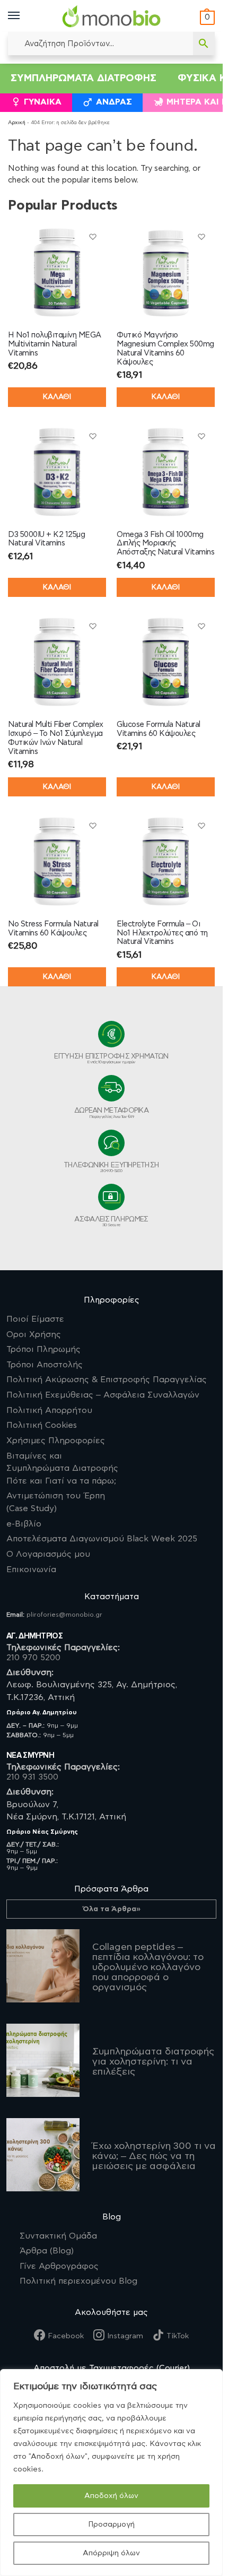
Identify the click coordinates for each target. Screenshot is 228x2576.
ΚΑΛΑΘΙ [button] (166, 397)
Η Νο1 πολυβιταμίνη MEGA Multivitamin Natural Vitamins (55, 344)
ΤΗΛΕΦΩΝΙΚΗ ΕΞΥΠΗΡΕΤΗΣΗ (112, 1167)
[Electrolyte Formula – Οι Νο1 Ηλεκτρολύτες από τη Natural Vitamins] (166, 861)
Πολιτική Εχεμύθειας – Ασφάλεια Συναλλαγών (103, 1395)
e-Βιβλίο (24, 1524)
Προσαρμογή (111, 2525)
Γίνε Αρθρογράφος (59, 2266)
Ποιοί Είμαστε (35, 1319)
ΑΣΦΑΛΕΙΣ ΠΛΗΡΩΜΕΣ (111, 1221)
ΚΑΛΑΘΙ (57, 397)
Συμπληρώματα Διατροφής (84, 78)
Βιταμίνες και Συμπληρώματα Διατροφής (62, 1468)
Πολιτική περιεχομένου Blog (78, 2281)
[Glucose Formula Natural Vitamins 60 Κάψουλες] (166, 662)
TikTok (178, 2336)
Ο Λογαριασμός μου (48, 1554)
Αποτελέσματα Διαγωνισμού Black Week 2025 (102, 1539)
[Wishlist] (93, 237)
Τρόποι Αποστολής (45, 1365)
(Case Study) (56, 1502)
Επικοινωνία (31, 1569)
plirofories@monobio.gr (64, 1615)
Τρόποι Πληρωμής (43, 1349)
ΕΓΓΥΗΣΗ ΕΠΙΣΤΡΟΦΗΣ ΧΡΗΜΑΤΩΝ (111, 1059)
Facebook (66, 2336)
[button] (206, 18)
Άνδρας (114, 102)
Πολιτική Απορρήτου (49, 1410)
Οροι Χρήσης (34, 1334)
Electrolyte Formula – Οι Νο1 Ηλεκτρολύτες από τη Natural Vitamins (162, 933)
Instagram (125, 2336)
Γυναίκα (43, 102)
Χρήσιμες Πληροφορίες (56, 1441)
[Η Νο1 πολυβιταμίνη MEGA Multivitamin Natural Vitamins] (57, 272)
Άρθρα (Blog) (47, 2251)
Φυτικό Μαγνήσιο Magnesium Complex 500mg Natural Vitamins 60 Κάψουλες (165, 348)
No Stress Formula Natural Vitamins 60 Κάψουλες (53, 929)
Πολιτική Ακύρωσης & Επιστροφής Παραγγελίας (107, 1380)
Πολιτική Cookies (42, 1425)
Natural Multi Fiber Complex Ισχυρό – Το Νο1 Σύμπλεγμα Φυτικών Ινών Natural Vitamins (56, 738)
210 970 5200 (33, 1658)
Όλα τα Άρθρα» (112, 1909)
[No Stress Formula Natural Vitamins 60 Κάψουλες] (57, 861)
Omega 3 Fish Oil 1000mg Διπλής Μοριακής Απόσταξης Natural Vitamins (165, 544)
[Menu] (24, 16)
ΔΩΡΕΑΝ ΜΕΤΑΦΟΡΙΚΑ (111, 1113)
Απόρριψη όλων (111, 2553)
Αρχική (17, 123)
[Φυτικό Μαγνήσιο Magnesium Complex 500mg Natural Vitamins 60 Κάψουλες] (166, 272)
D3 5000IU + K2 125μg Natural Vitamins (46, 539)
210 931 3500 (32, 1777)
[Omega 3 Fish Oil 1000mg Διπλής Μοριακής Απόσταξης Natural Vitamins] (166, 472)
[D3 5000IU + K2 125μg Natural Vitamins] (57, 472)
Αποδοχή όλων (111, 2496)
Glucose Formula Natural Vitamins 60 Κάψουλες (159, 729)
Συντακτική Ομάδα (58, 2236)
